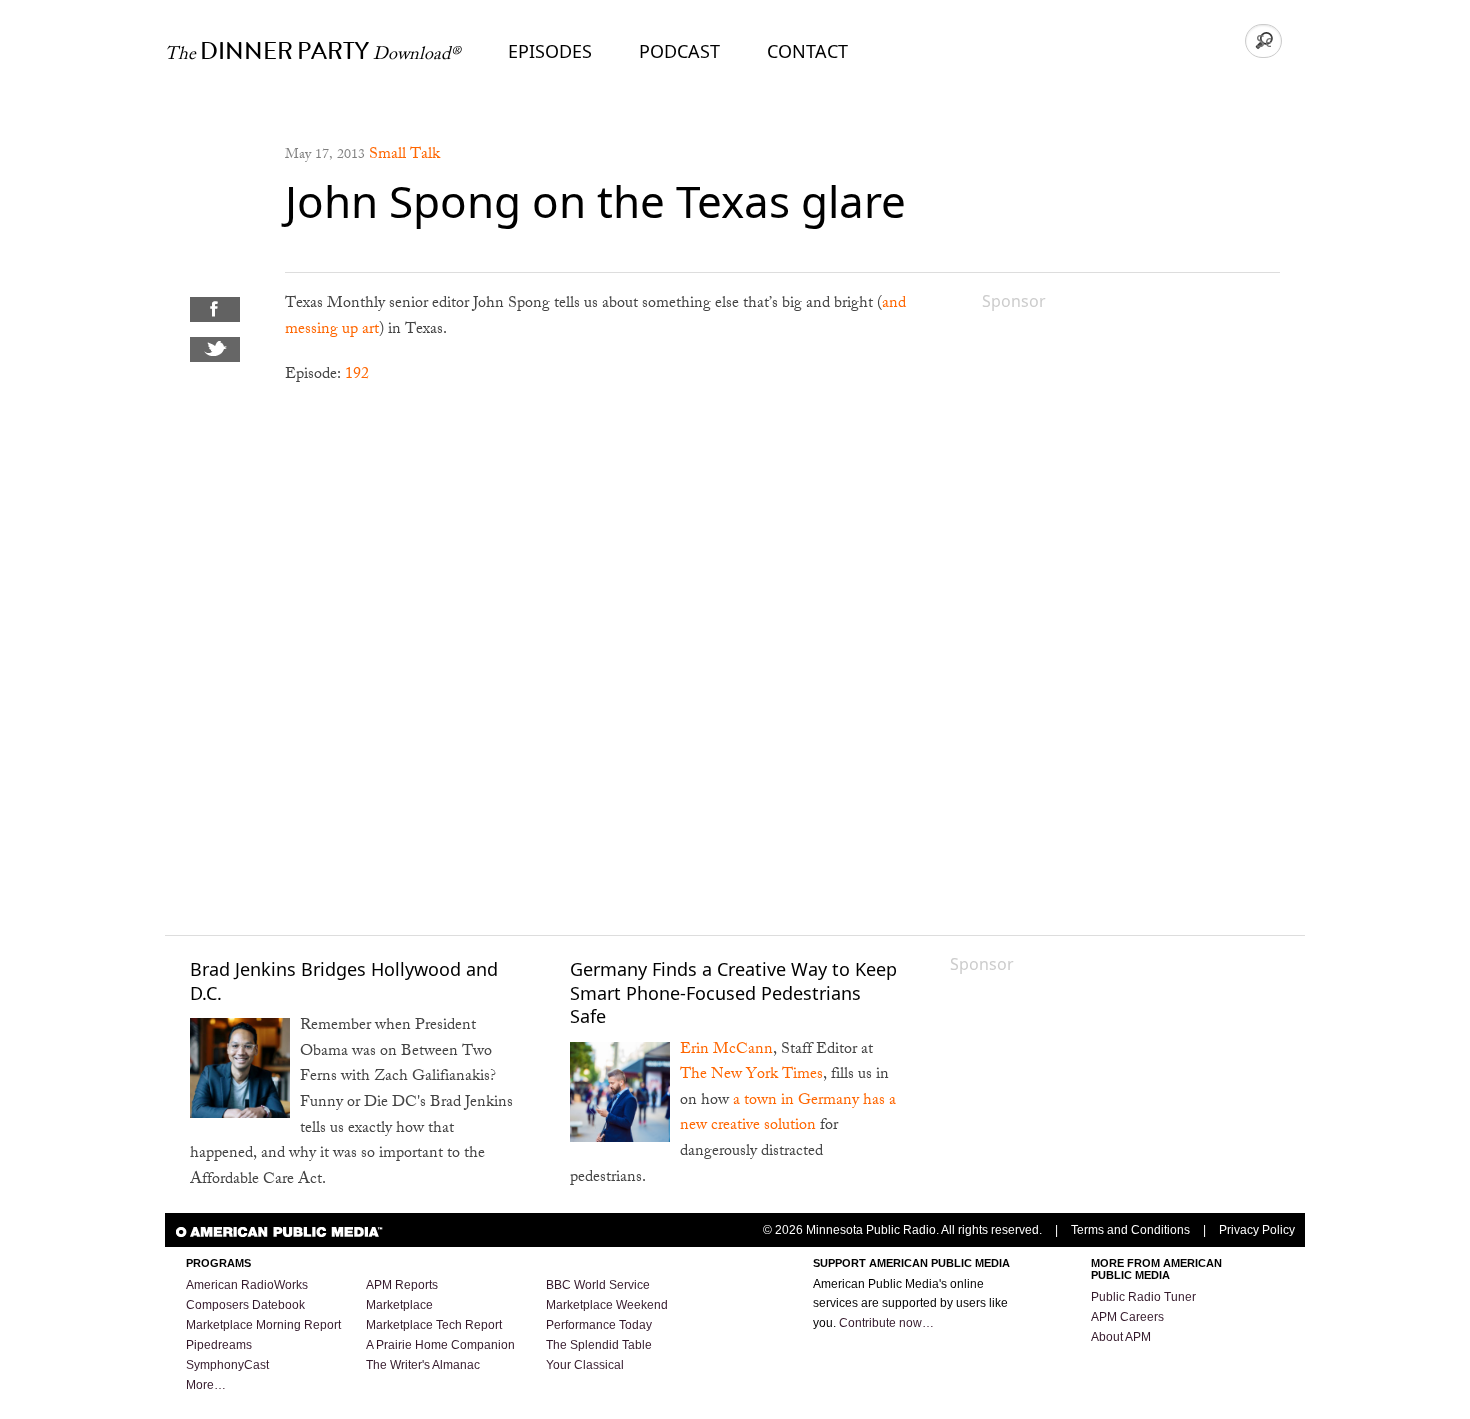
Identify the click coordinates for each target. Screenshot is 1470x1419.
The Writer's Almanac (423, 1365)
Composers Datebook (245, 1305)
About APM (1121, 1337)
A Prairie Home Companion (440, 1345)
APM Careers (1127, 1317)
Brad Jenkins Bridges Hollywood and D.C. (344, 980)
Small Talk (404, 155)
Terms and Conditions (1130, 1230)
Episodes (550, 51)
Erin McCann (726, 1050)
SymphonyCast (227, 1365)
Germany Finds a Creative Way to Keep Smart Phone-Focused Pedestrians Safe (733, 992)
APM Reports (402, 1285)
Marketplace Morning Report (263, 1325)
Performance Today (599, 1325)
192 (357, 375)
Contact (807, 51)
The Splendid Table (599, 1345)
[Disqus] (608, 659)
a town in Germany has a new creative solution (788, 1114)
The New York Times (751, 1075)
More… (206, 1385)
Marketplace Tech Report (434, 1325)
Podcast (679, 51)
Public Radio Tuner (1143, 1297)
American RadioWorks (247, 1285)
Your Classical (585, 1365)
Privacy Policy (1257, 1230)
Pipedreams (219, 1345)
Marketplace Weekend (607, 1305)
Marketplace (399, 1305)
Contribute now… (886, 1323)
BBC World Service (598, 1285)
